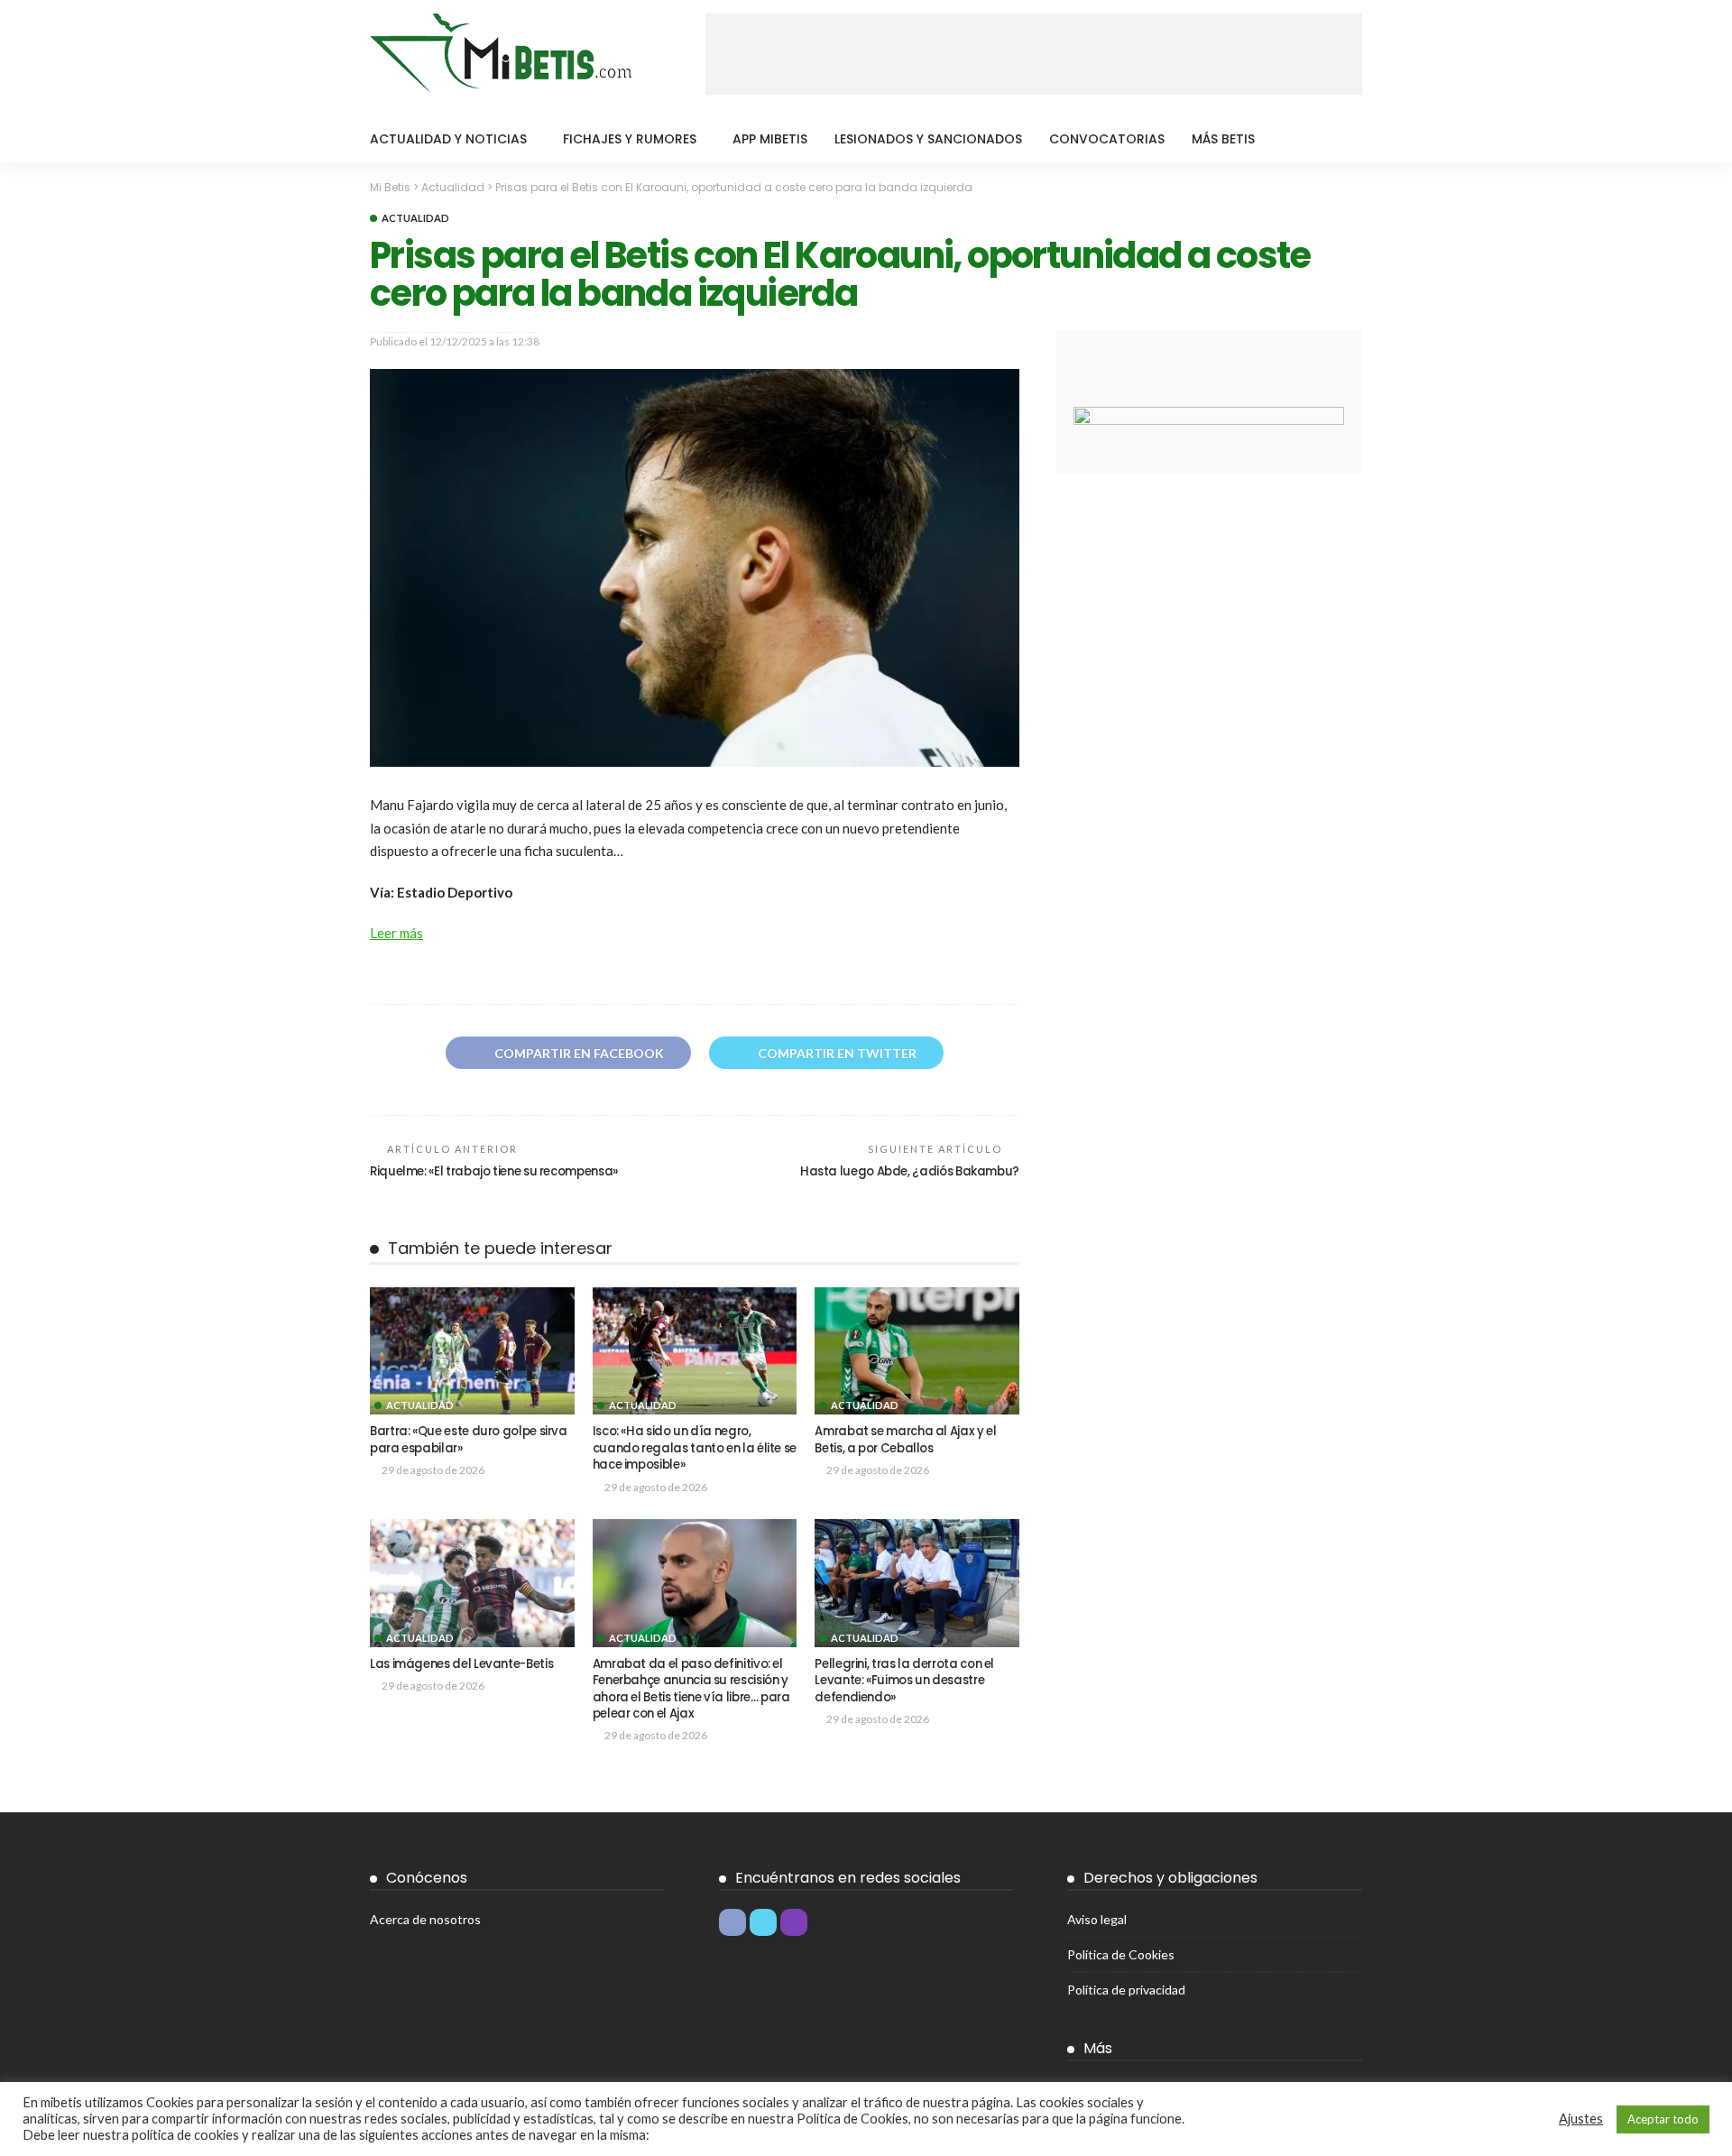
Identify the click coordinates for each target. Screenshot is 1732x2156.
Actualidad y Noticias (448, 139)
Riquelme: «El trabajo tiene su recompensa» (494, 1171)
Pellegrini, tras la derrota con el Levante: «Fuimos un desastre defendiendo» (904, 1681)
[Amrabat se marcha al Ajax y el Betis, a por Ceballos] (917, 1351)
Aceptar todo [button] (1663, 2119)
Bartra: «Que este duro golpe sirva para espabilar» (469, 1439)
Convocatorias (1107, 139)
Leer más (396, 933)
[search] (1339, 139)
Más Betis (1223, 139)
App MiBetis (770, 139)
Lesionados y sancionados (928, 139)
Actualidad (415, 218)
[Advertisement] (1034, 54)
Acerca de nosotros (425, 1919)
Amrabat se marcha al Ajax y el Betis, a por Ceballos (905, 1439)
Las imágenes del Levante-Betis (461, 1664)
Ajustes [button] (1581, 2119)
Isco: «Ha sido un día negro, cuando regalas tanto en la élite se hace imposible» (695, 1448)
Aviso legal (1097, 1919)
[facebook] (732, 1922)
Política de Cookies (1121, 1954)
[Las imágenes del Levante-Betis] (472, 1583)
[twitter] (763, 1922)
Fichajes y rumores (630, 139)
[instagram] (794, 1922)
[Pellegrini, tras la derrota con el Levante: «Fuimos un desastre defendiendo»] (917, 1583)
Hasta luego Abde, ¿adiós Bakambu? (910, 1171)
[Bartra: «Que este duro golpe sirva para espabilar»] (472, 1351)
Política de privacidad (1126, 1990)
